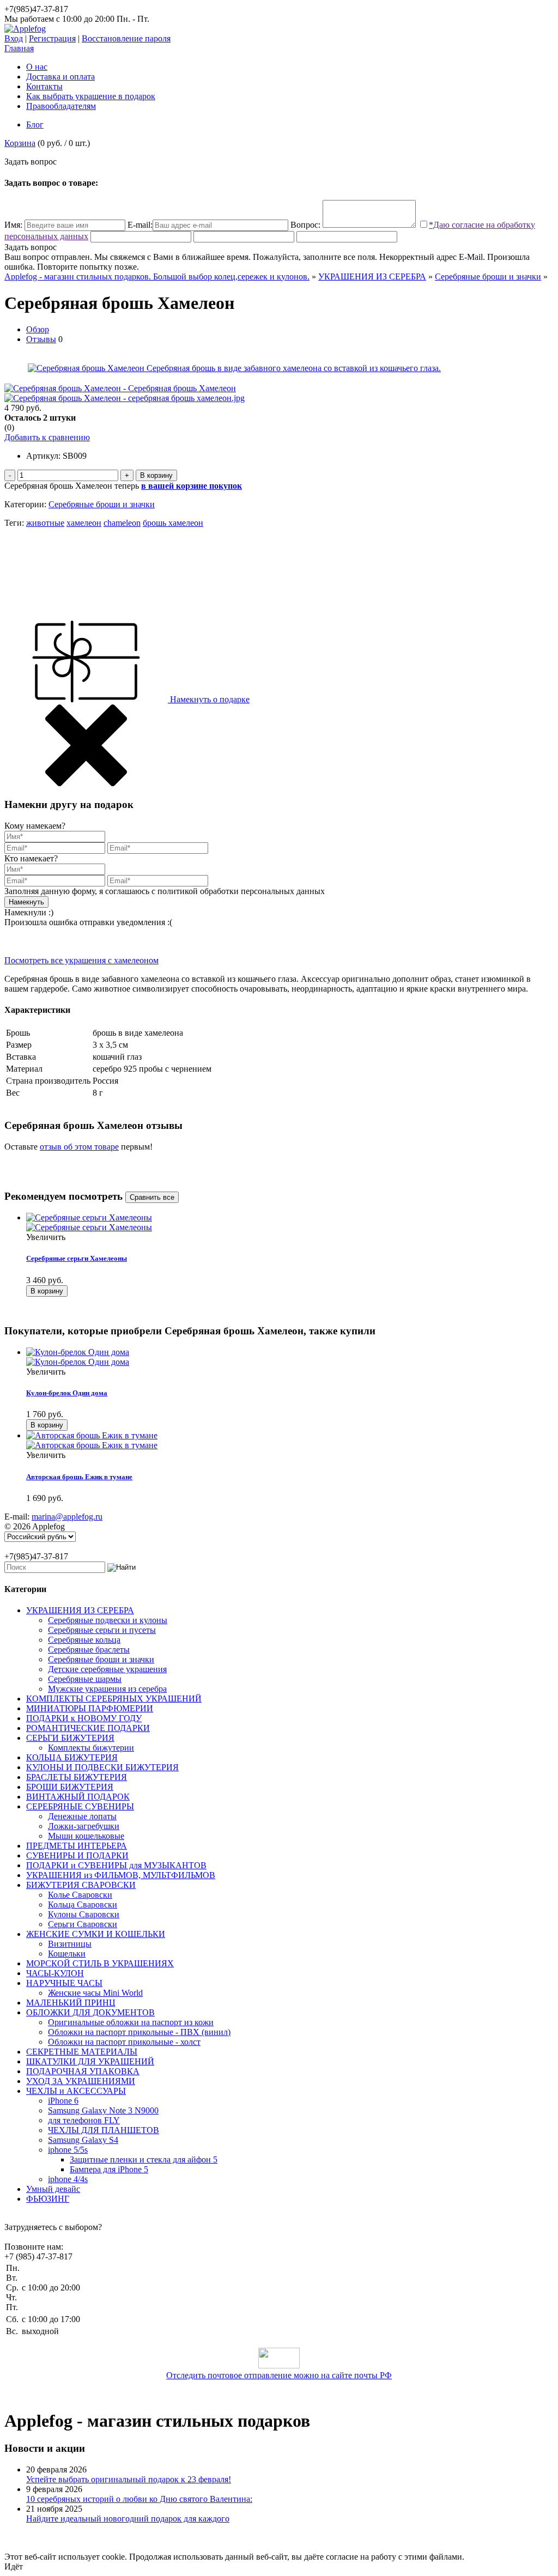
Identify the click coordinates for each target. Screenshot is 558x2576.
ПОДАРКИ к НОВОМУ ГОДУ (84, 1718)
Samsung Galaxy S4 (83, 2140)
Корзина (20, 143)
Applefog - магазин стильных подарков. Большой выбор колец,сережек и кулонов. (157, 277)
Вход (14, 38)
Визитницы (70, 1944)
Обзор (38, 329)
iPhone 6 (63, 2101)
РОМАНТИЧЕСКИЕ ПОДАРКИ (88, 1728)
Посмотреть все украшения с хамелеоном (81, 960)
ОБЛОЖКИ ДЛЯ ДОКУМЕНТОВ (90, 2012)
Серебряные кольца (84, 1640)
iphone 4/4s (68, 2179)
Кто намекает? (31, 858)
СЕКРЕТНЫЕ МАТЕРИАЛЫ (82, 2052)
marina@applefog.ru (67, 1517)
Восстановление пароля (126, 38)
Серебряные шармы (85, 1679)
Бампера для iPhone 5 (109, 2169)
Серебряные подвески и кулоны (108, 1620)
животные (45, 523)
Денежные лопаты (82, 1816)
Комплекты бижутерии (91, 1748)
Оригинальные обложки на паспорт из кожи (131, 2022)
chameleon (122, 523)
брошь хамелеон (173, 523)
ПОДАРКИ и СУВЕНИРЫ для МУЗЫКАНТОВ (116, 1865)
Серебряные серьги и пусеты (102, 1630)
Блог (35, 124)
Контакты (44, 86)
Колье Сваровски (80, 1895)
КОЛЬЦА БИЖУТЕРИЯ (72, 1757)
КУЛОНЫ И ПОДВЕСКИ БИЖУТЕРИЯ (102, 1767)
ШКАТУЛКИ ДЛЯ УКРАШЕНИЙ (90, 2061)
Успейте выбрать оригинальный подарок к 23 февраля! (129, 2479)
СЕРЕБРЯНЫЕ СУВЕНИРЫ (80, 1806)
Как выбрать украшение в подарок (91, 96)
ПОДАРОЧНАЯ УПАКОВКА (83, 2071)
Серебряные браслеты (89, 1650)
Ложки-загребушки (84, 1826)
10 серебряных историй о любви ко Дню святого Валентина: (139, 2499)
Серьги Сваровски (83, 1924)
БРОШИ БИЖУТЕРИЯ (70, 1787)
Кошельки (67, 1954)
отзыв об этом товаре (79, 1147)
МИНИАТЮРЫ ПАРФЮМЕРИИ (90, 1708)
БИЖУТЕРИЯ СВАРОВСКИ (81, 1885)
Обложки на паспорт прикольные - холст (124, 2042)
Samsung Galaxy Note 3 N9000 (103, 2110)
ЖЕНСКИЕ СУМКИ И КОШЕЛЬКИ (96, 1934)
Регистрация (52, 38)
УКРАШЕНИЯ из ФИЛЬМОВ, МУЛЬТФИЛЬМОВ (121, 1875)
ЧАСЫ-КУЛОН (55, 1973)
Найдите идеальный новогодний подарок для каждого (128, 2519)
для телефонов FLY (84, 2120)
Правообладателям (61, 106)
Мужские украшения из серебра (107, 1689)
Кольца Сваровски (83, 1904)
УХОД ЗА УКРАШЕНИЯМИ (81, 2081)
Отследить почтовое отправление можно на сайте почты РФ (279, 2375)
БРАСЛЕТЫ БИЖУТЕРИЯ (77, 1777)
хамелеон (84, 523)
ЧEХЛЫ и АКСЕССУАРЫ (76, 2091)
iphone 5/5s (68, 2150)
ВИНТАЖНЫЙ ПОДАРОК (78, 1797)
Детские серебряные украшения (107, 1669)
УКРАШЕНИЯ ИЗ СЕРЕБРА (372, 277)
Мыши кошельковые (86, 1836)
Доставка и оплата (60, 77)
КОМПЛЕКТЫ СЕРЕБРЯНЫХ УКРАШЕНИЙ (114, 1699)
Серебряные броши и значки (488, 277)
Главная (19, 48)
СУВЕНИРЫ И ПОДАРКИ (77, 1855)
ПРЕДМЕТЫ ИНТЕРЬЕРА (77, 1846)
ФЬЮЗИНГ (48, 2199)
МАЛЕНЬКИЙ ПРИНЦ (71, 2003)
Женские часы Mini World (95, 1993)
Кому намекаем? (35, 826)
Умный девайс (53, 2189)
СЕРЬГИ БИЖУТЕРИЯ (70, 1738)
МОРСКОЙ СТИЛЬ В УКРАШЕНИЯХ (100, 1963)
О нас (37, 67)
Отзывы (41, 339)
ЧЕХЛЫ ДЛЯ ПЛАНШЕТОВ (104, 2130)
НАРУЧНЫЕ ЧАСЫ (64, 1983)
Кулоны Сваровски (84, 1914)
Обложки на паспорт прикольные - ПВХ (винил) (139, 2032)
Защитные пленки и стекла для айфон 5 (144, 2159)
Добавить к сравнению (47, 437)
